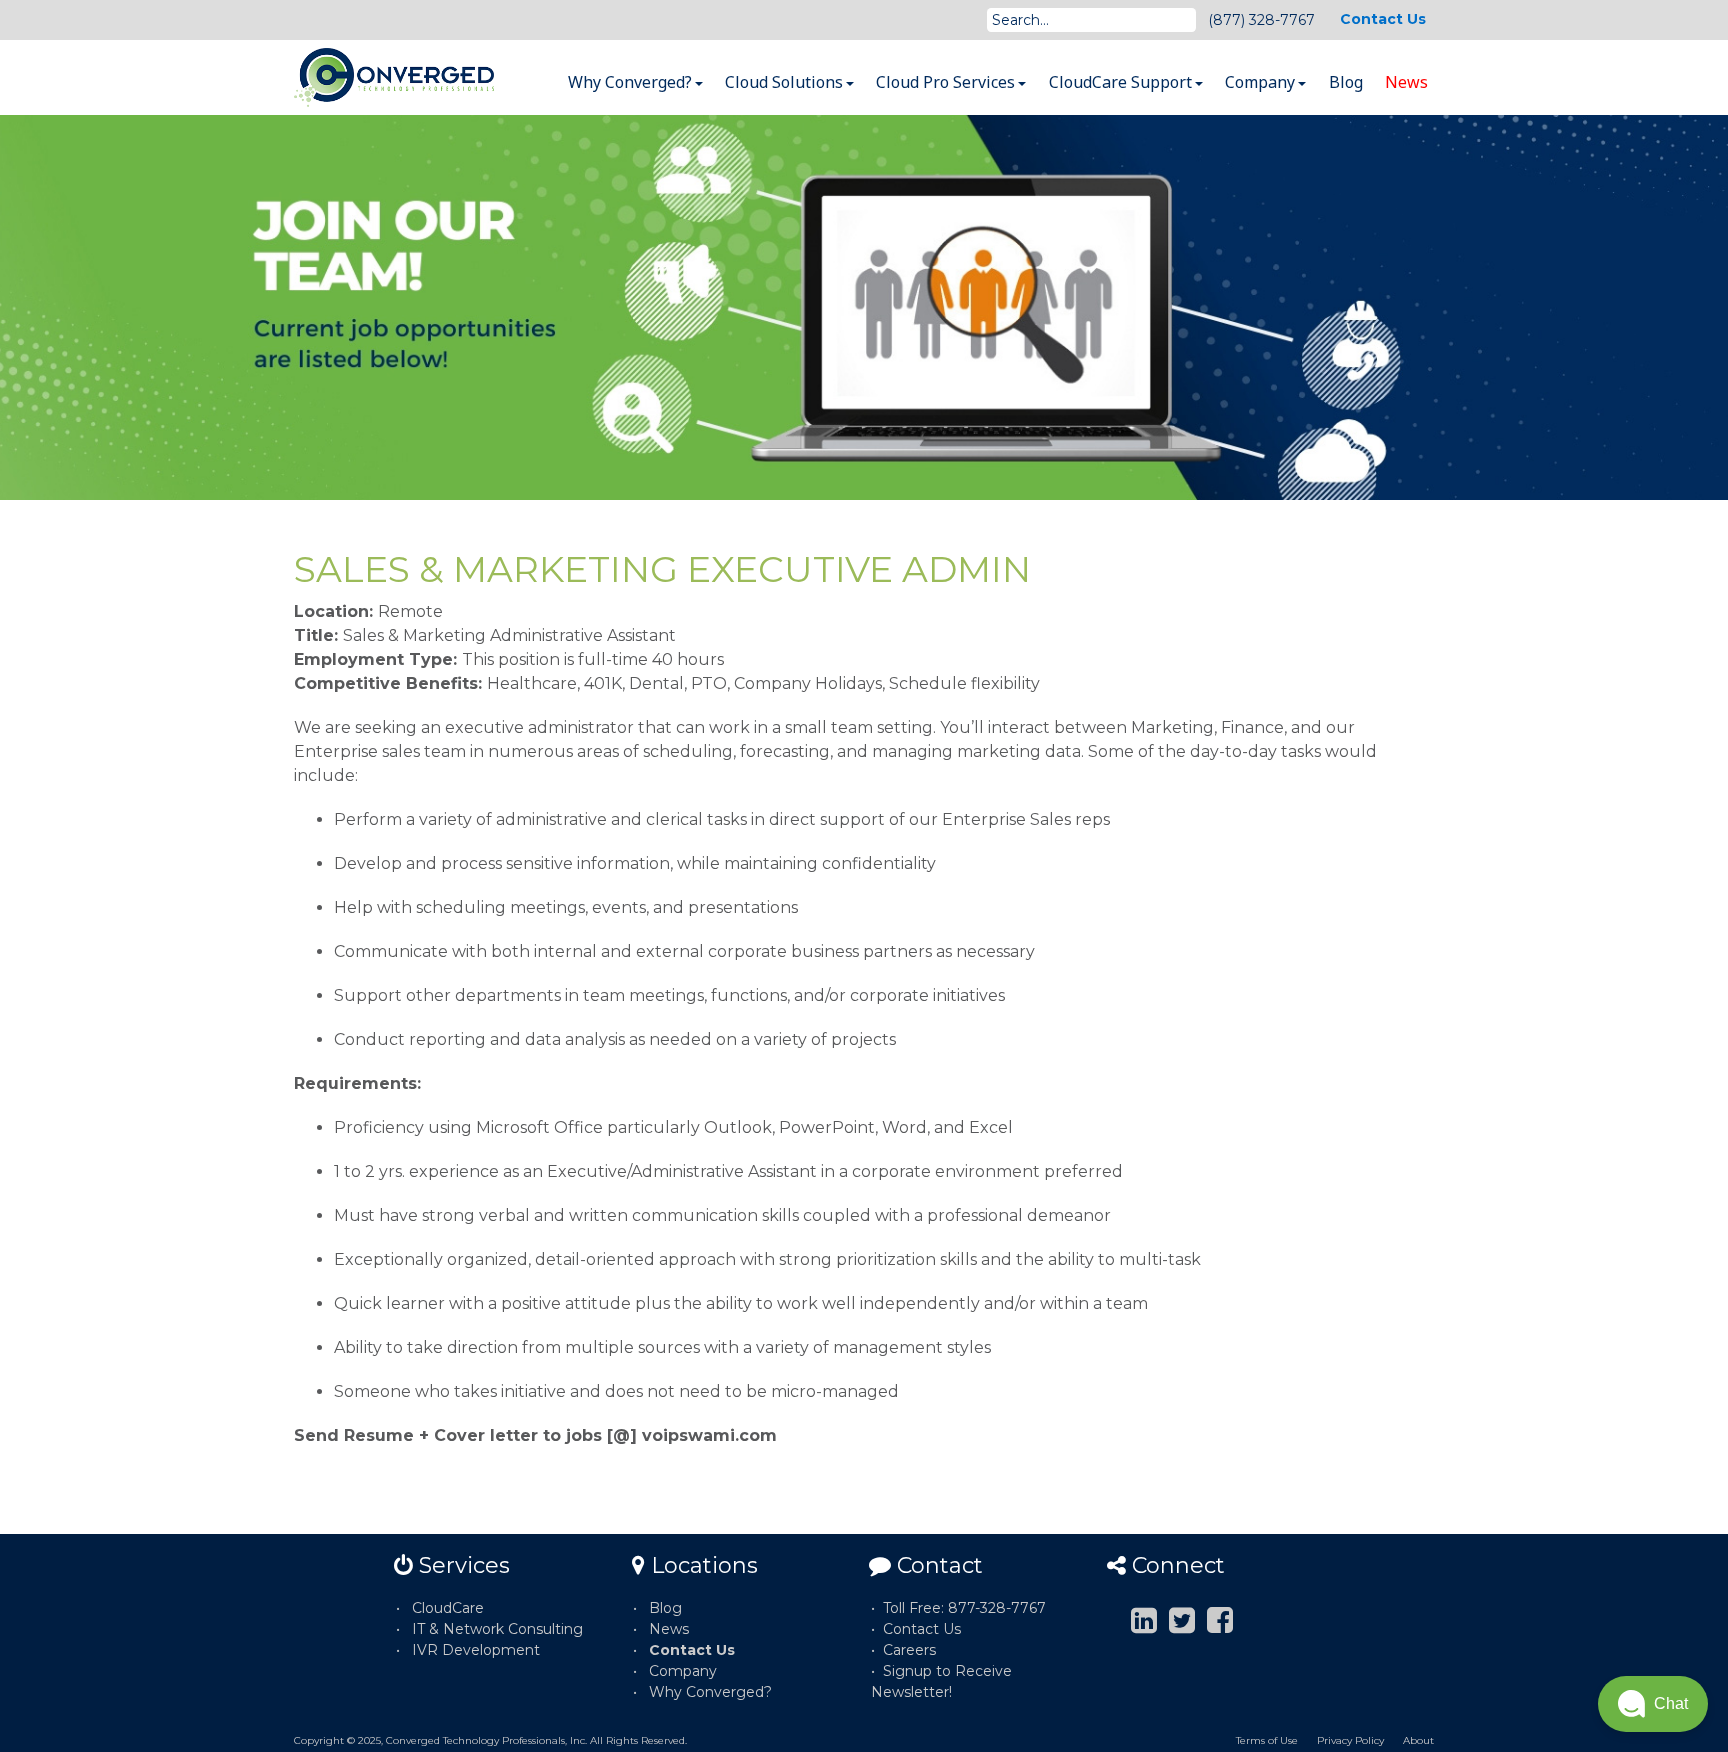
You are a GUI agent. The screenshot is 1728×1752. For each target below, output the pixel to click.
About (1418, 1740)
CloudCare (448, 1608)
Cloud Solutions (786, 82)
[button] (1653, 1704)
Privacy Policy (1350, 1740)
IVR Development (476, 1650)
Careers (909, 1650)
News (1406, 82)
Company (1262, 82)
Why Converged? (632, 82)
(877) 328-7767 (1261, 20)
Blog (1346, 82)
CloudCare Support (1122, 82)
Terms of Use (1267, 1740)
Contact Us (1383, 19)
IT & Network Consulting (497, 1629)
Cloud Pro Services (947, 82)
